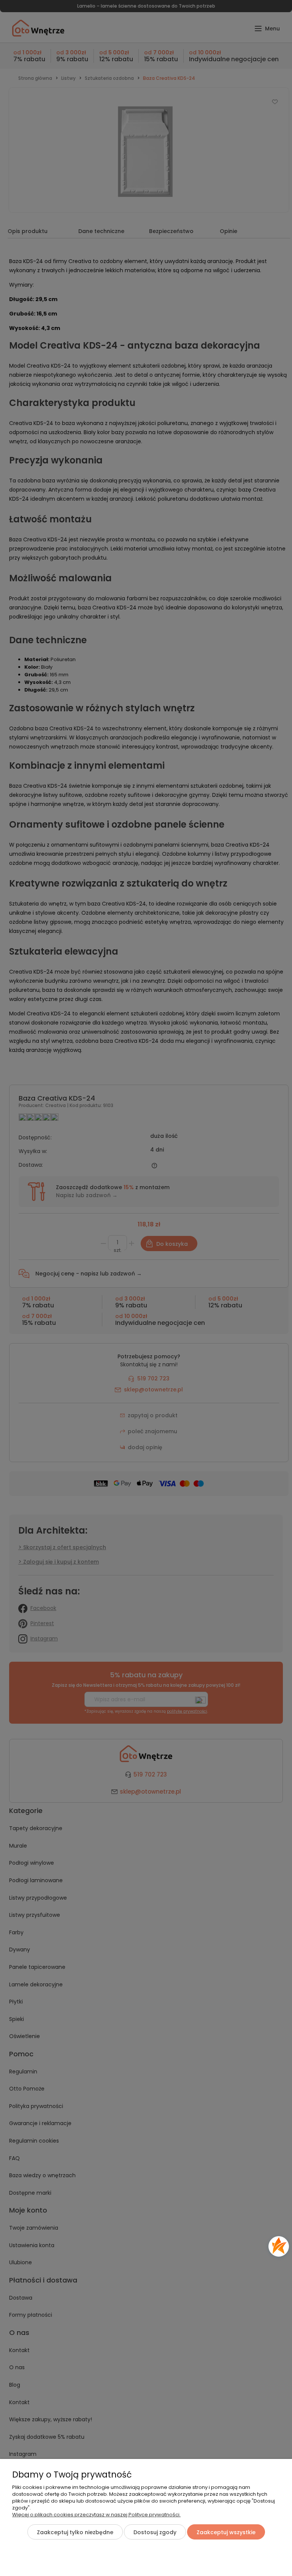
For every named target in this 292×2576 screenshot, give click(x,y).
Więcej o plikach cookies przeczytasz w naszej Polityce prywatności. (96, 2515)
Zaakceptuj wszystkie (226, 2532)
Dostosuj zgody (155, 2532)
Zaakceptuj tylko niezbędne (75, 2532)
